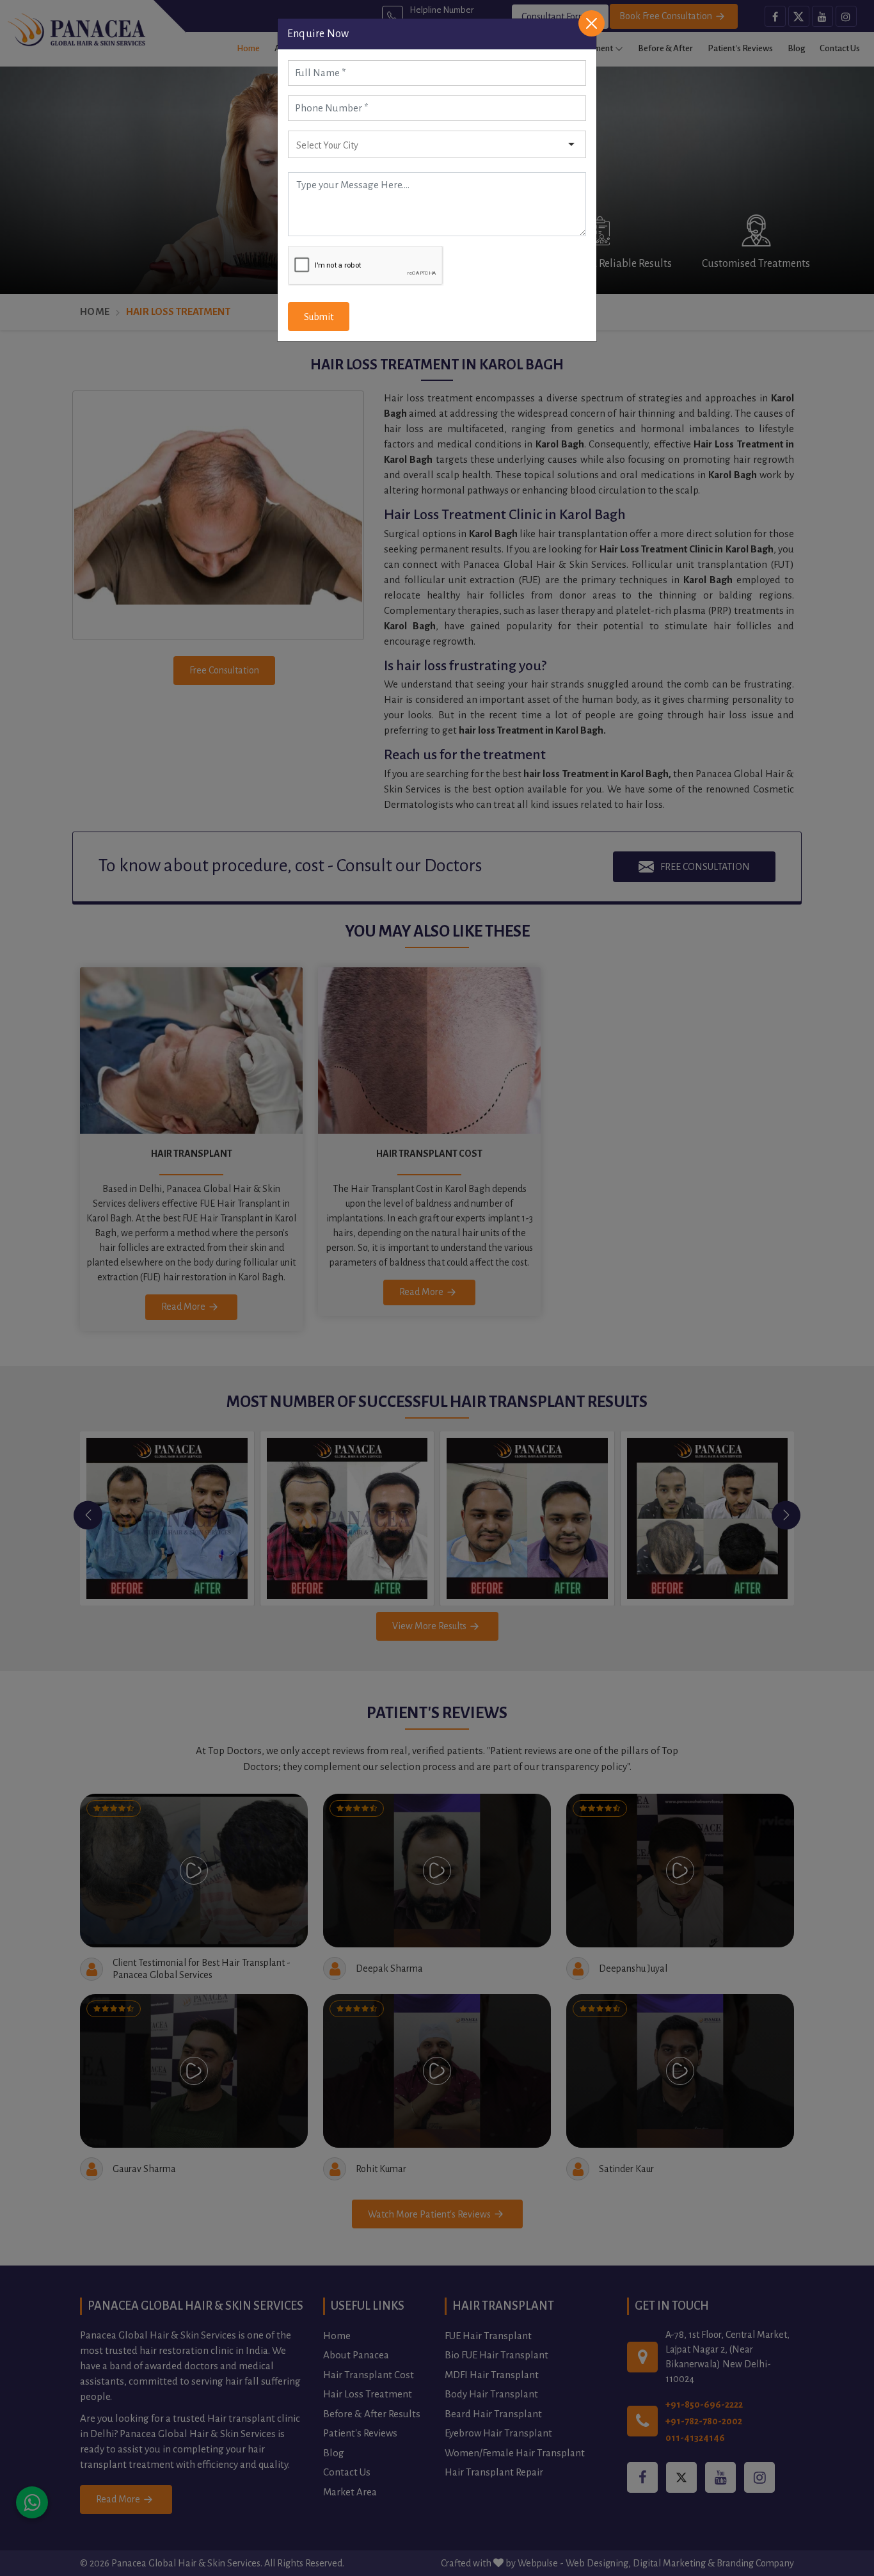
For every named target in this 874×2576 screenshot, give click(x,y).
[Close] (592, 23)
